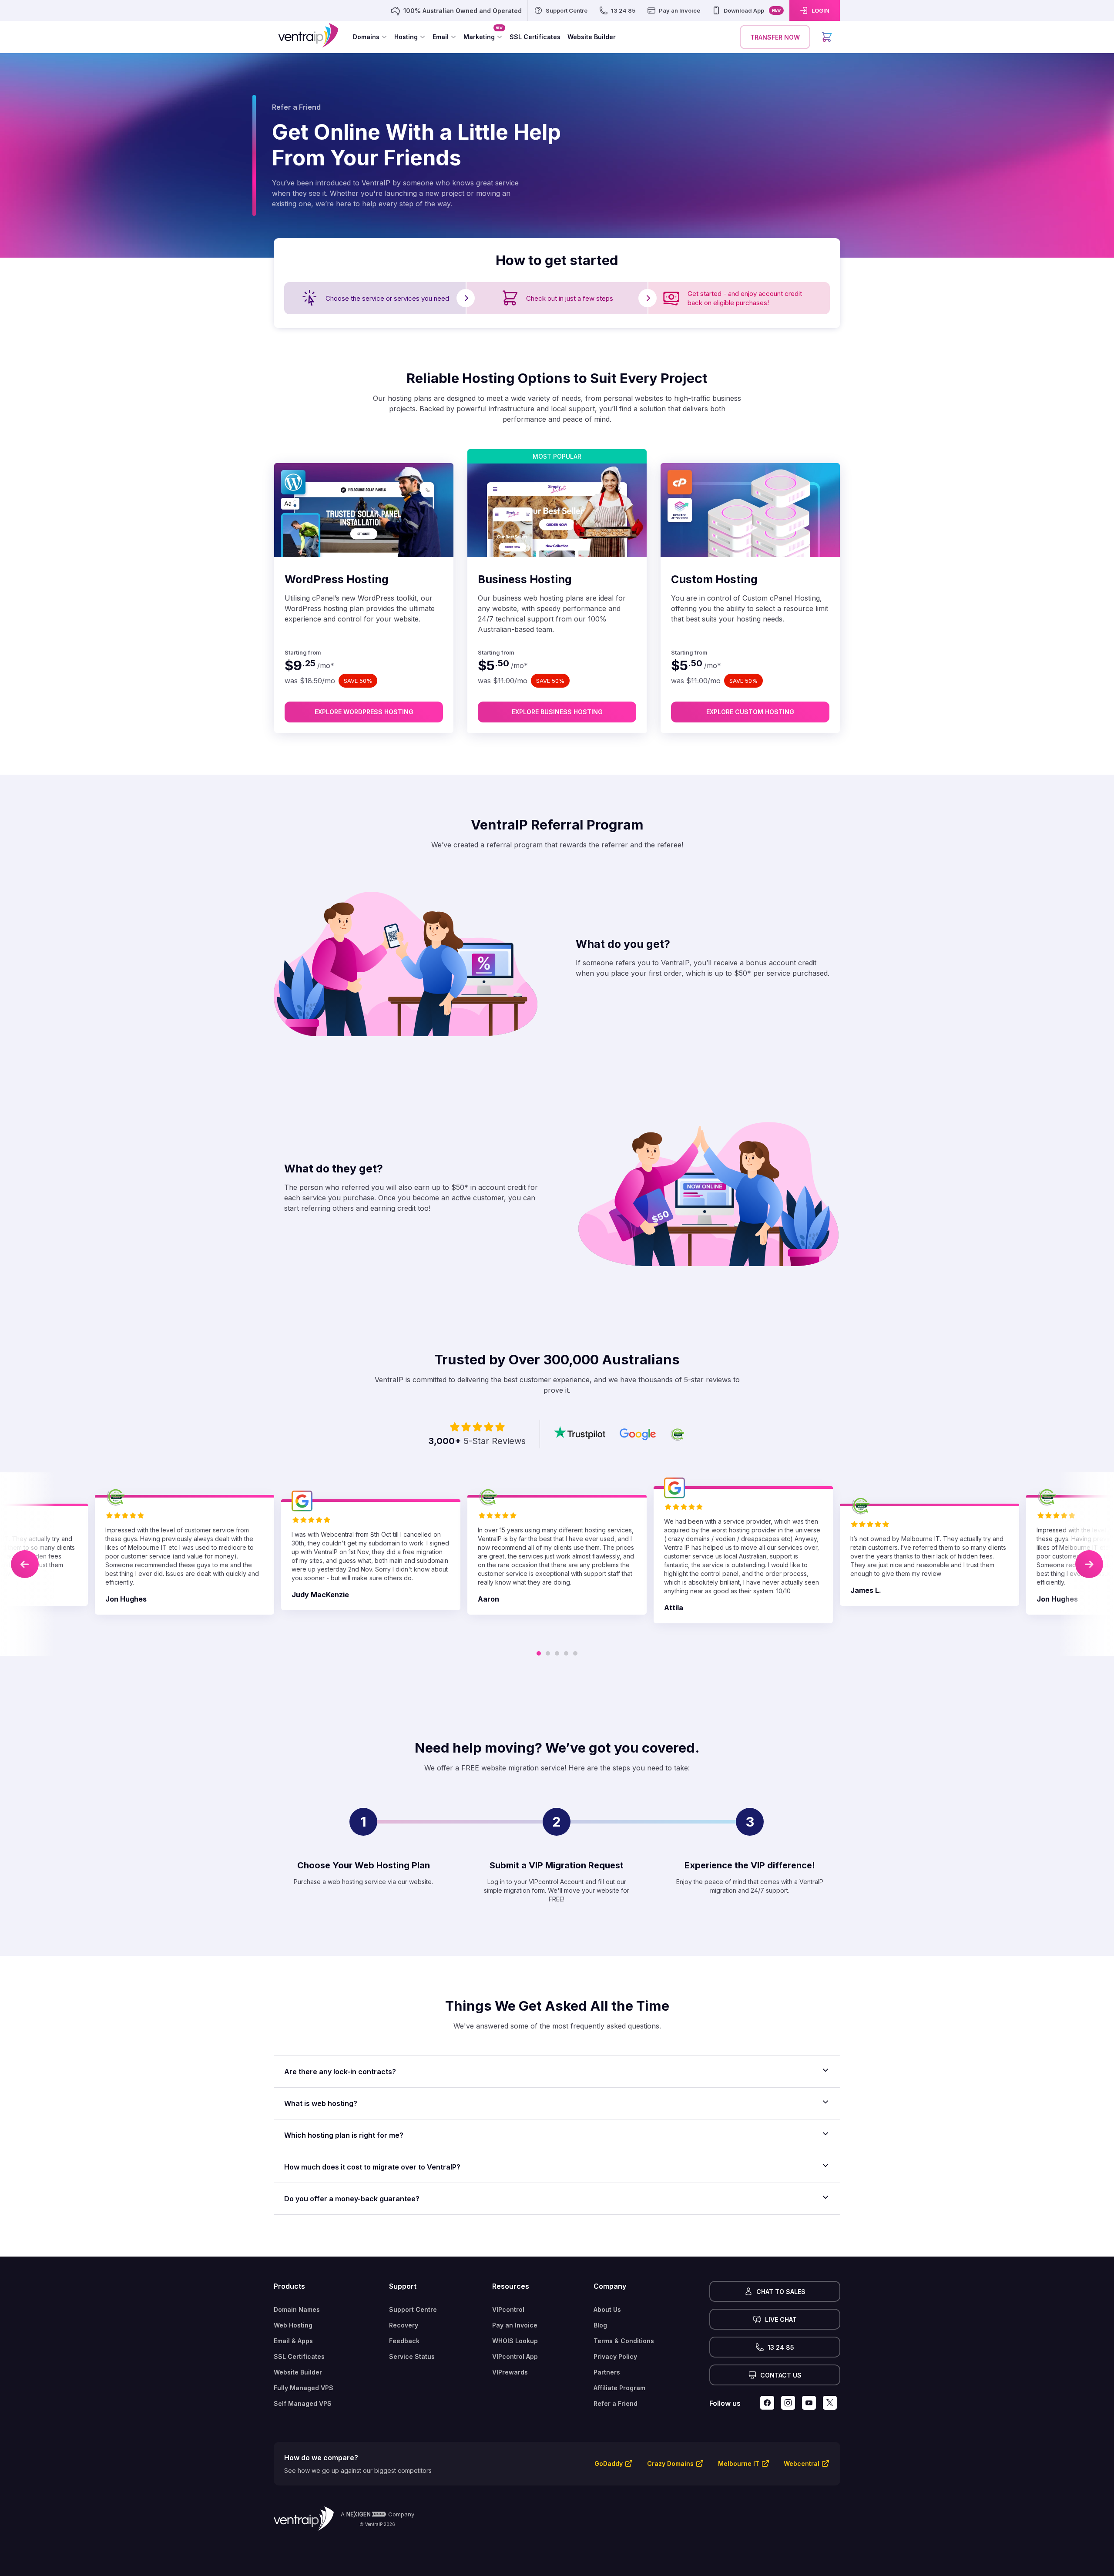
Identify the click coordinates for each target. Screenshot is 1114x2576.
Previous (25, 1564)
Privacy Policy (615, 2356)
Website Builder (298, 2372)
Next (1089, 1564)
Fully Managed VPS (304, 2388)
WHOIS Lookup (515, 2341)
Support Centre (413, 2309)
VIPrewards (510, 2372)
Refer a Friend (616, 2403)
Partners (607, 2372)
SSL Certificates (299, 2356)
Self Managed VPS (303, 2403)
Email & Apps (293, 2341)
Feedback (404, 2341)
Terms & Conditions (624, 2341)
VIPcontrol (508, 2309)
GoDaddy (609, 2463)
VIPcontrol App (515, 2356)
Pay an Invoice (515, 2325)
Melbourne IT (739, 2463)
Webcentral (802, 2463)
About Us (607, 2309)
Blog (600, 2325)
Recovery (404, 2325)
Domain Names (297, 2309)
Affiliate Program (619, 2388)
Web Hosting (293, 2325)
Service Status (412, 2356)
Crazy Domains (670, 2463)
